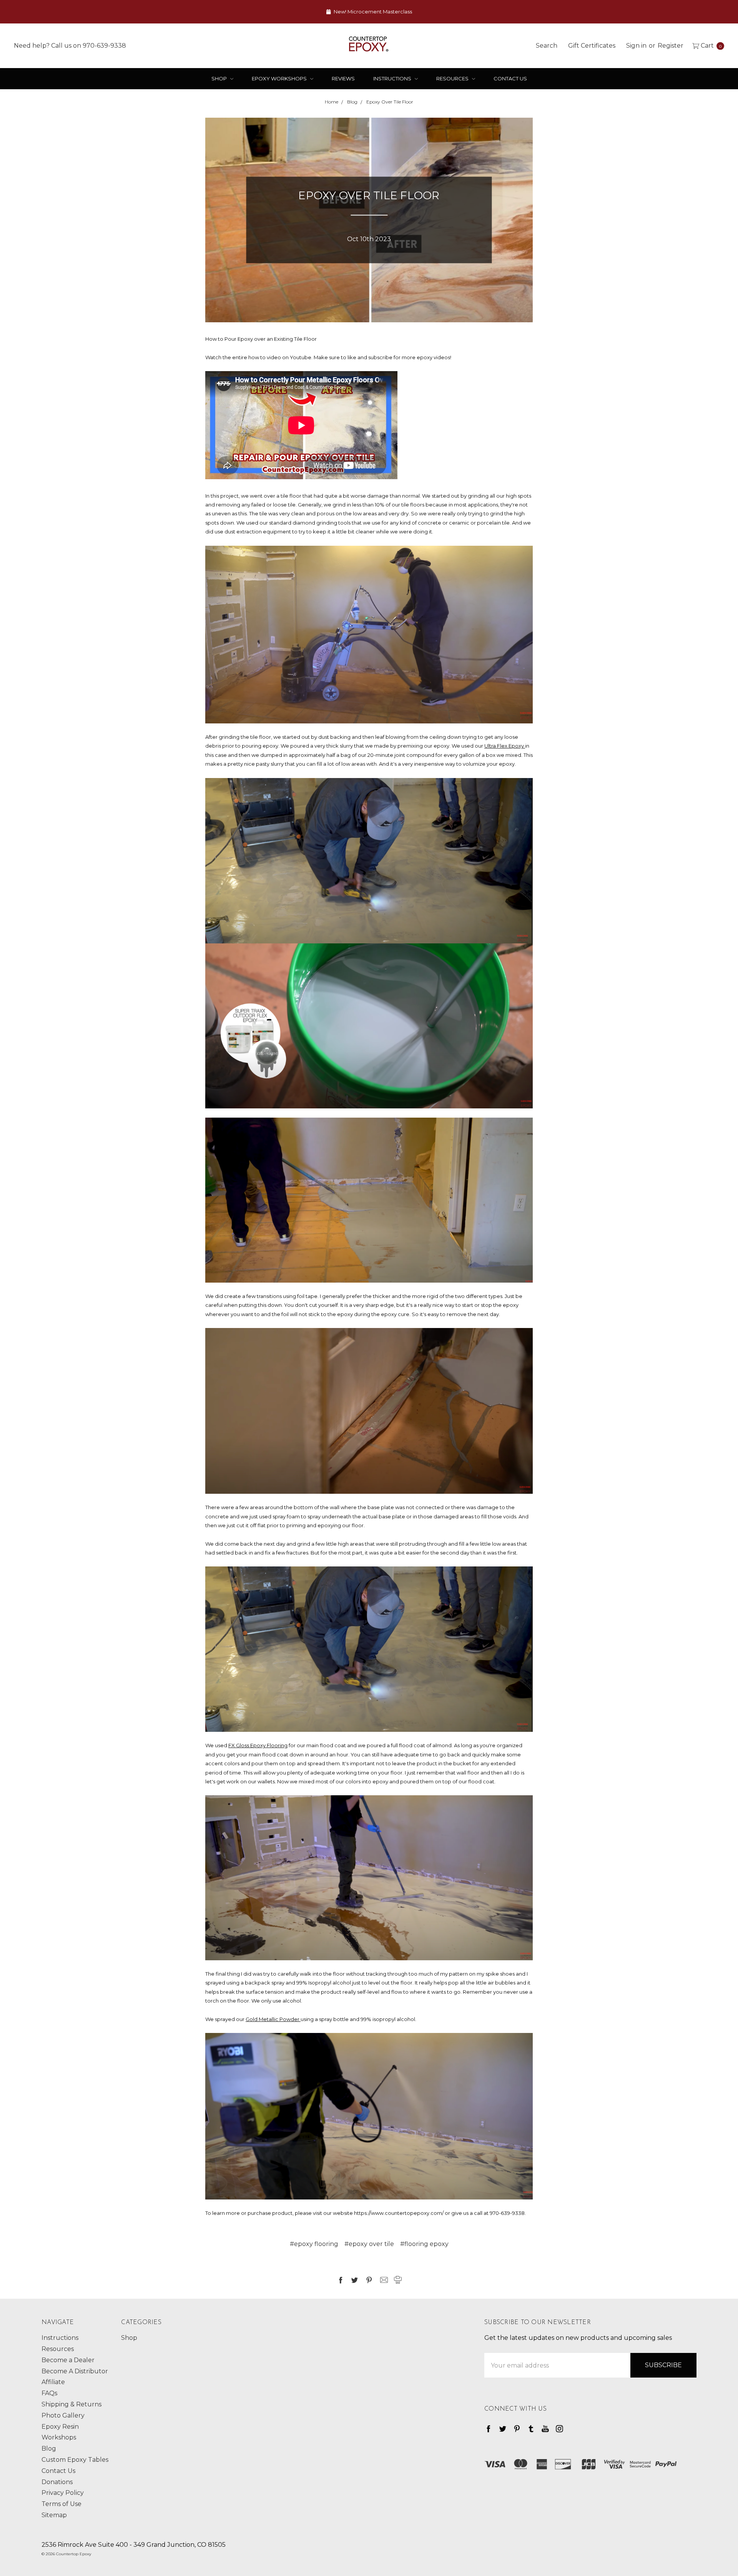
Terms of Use (61, 2504)
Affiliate (53, 2382)
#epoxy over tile (369, 2244)
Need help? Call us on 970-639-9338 (70, 45)
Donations (57, 2482)
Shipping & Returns (71, 2404)
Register (671, 45)
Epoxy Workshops (280, 78)
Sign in (636, 45)
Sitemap (54, 2515)
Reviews (343, 78)
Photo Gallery (63, 2415)
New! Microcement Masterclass (372, 12)
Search (547, 45)
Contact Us (510, 78)
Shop (220, 78)
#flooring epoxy (424, 2244)
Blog (49, 2449)
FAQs (49, 2393)
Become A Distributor (75, 2371)
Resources (453, 78)
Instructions (393, 78)
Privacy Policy (63, 2493)
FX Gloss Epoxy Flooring (258, 1745)
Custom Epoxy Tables (75, 2460)
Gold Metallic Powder (273, 2019)
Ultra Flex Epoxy (505, 746)
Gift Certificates (592, 45)
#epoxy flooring (314, 2244)
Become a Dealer (68, 2360)
